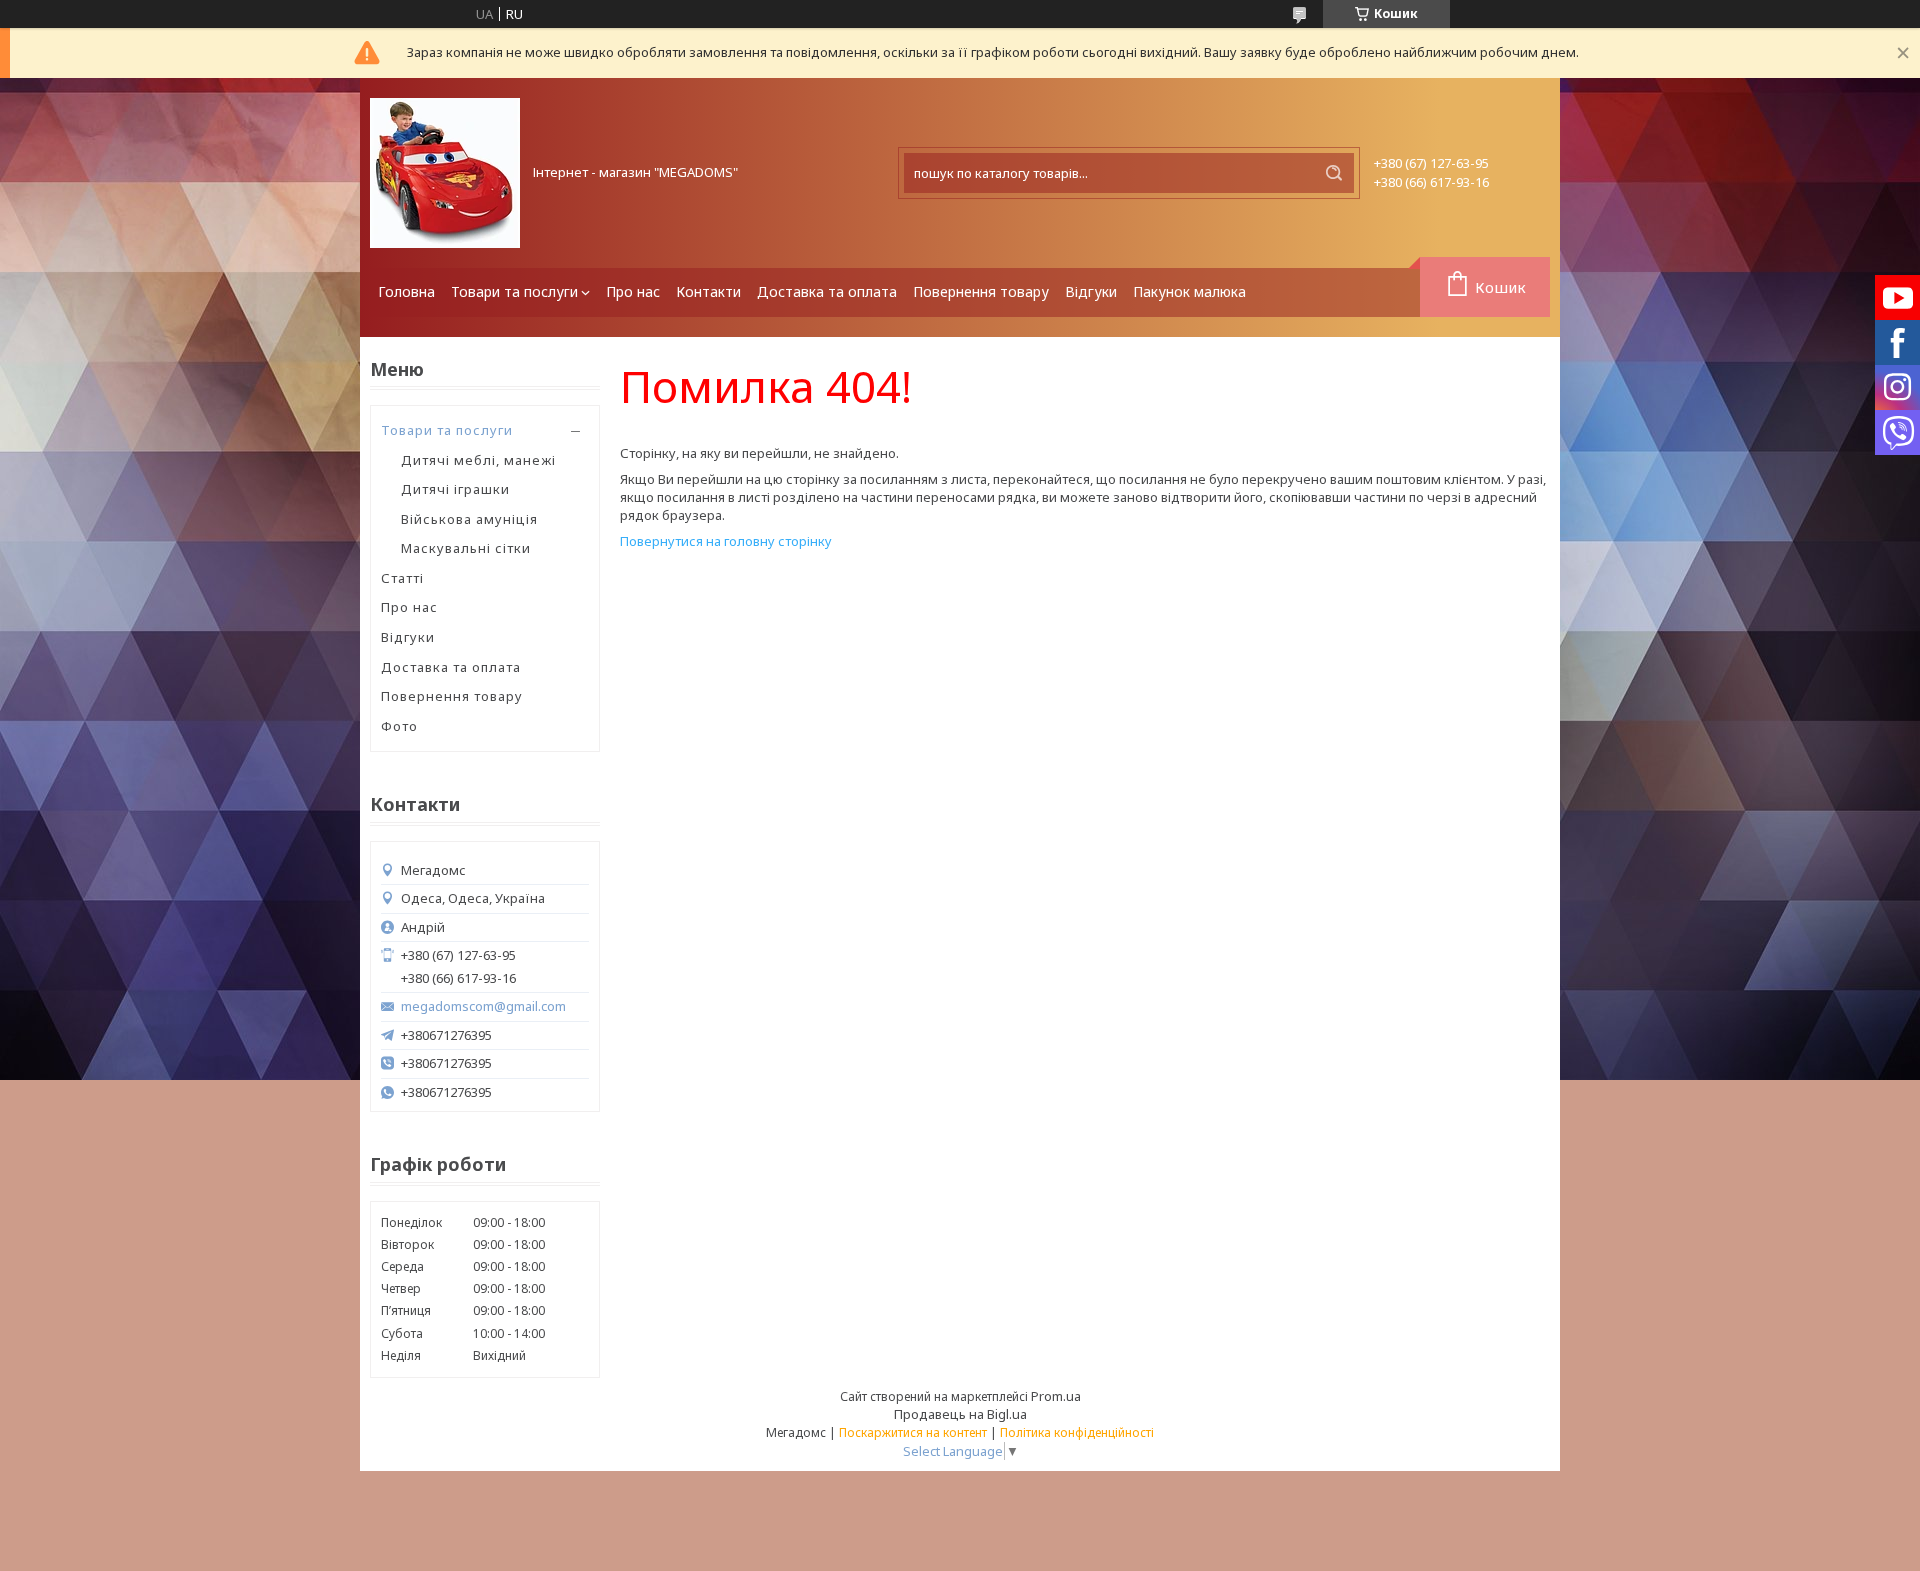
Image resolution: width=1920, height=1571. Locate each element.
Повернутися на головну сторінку (726, 541)
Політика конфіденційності (1077, 1432)
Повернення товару (981, 291)
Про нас (633, 291)
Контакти (708, 291)
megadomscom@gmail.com (483, 1006)
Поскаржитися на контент (913, 1432)
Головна (406, 291)
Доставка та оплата (827, 291)
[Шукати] (1334, 173)
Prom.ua (1056, 1396)
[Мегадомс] (445, 173)
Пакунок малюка (1189, 291)
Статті (402, 578)
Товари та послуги (514, 291)
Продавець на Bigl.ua (960, 1414)
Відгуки (1091, 291)
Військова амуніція (469, 519)
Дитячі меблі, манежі (478, 460)
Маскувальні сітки (466, 548)
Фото (399, 726)
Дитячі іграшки (455, 489)
